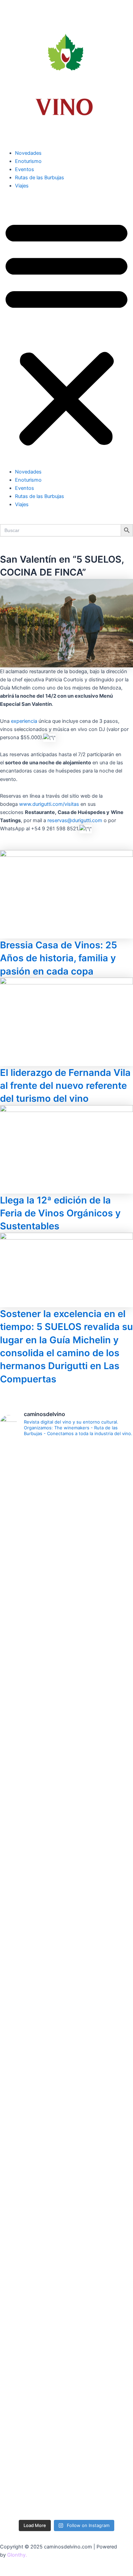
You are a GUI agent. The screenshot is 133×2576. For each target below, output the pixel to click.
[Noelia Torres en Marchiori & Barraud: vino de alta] (66, 2290)
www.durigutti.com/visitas (49, 804)
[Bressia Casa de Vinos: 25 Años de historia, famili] (66, 1967)
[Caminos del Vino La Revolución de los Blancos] (66, 2011)
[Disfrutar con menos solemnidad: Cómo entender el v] (66, 2396)
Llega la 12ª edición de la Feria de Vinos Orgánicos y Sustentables (60, 1213)
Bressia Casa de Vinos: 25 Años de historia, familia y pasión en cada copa (58, 958)
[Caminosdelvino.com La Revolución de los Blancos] (66, 2051)
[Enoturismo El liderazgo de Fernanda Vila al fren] (66, 2213)
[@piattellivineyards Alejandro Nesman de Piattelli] (66, 1587)
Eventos (25, 169)
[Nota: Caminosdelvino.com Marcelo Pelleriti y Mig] (66, 1490)
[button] (66, 332)
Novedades (28, 153)
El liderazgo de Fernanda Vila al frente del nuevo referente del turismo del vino (65, 1086)
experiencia (24, 721)
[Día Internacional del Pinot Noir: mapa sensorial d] (66, 1787)
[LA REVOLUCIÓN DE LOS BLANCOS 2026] (66, 2083)
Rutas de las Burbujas (40, 178)
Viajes (22, 186)
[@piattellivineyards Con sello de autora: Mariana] (66, 2136)
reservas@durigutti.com (75, 820)
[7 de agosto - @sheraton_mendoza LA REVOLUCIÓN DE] (66, 2485)
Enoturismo (28, 161)
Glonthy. (17, 2555)
